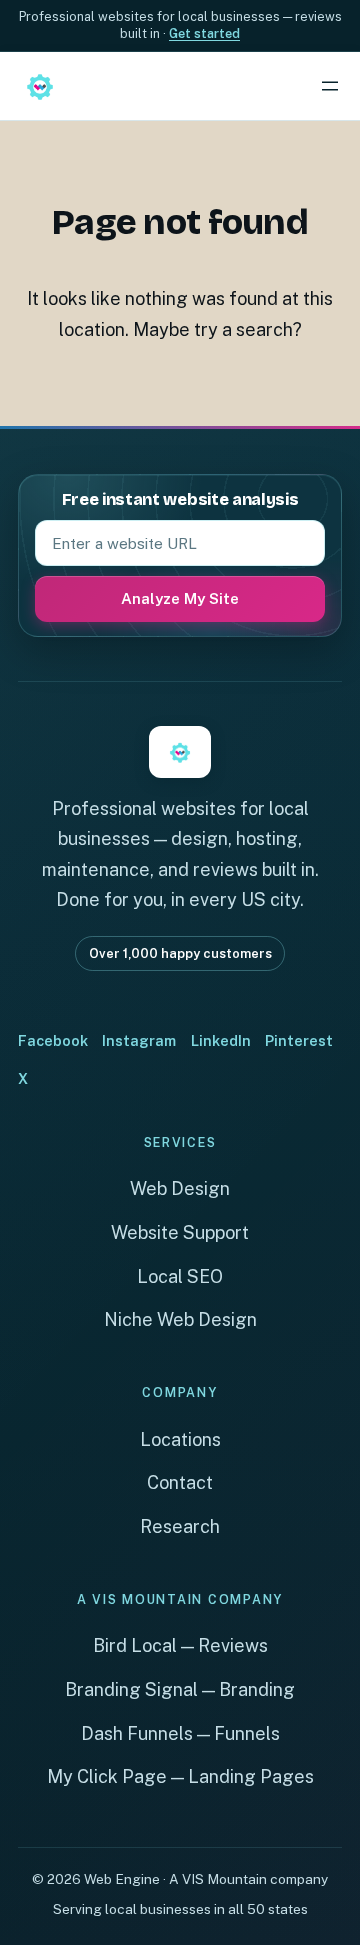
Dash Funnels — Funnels (180, 1733)
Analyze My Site (180, 598)
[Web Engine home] (40, 86)
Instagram (139, 1040)
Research (180, 1526)
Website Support (180, 1232)
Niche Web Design (180, 1319)
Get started (204, 33)
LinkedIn (221, 1040)
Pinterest (299, 1040)
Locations (180, 1439)
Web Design (180, 1188)
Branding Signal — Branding (180, 1689)
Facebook (53, 1040)
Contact (180, 1482)
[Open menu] (330, 86)
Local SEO (180, 1276)
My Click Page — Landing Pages (180, 1776)
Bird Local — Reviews (180, 1645)
